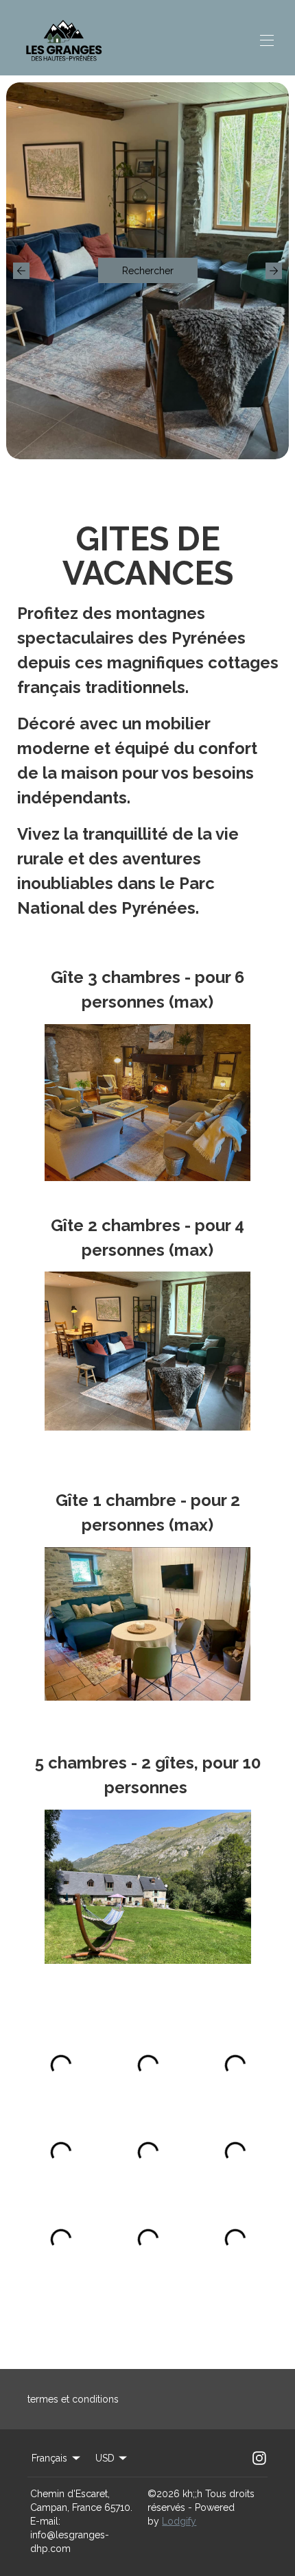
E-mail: (45, 2521)
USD (105, 2458)
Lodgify (179, 2521)
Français (49, 2458)
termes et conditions (73, 2399)
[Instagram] (259, 2458)
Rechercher (148, 271)
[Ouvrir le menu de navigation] (267, 40)
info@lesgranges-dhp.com (70, 2542)
